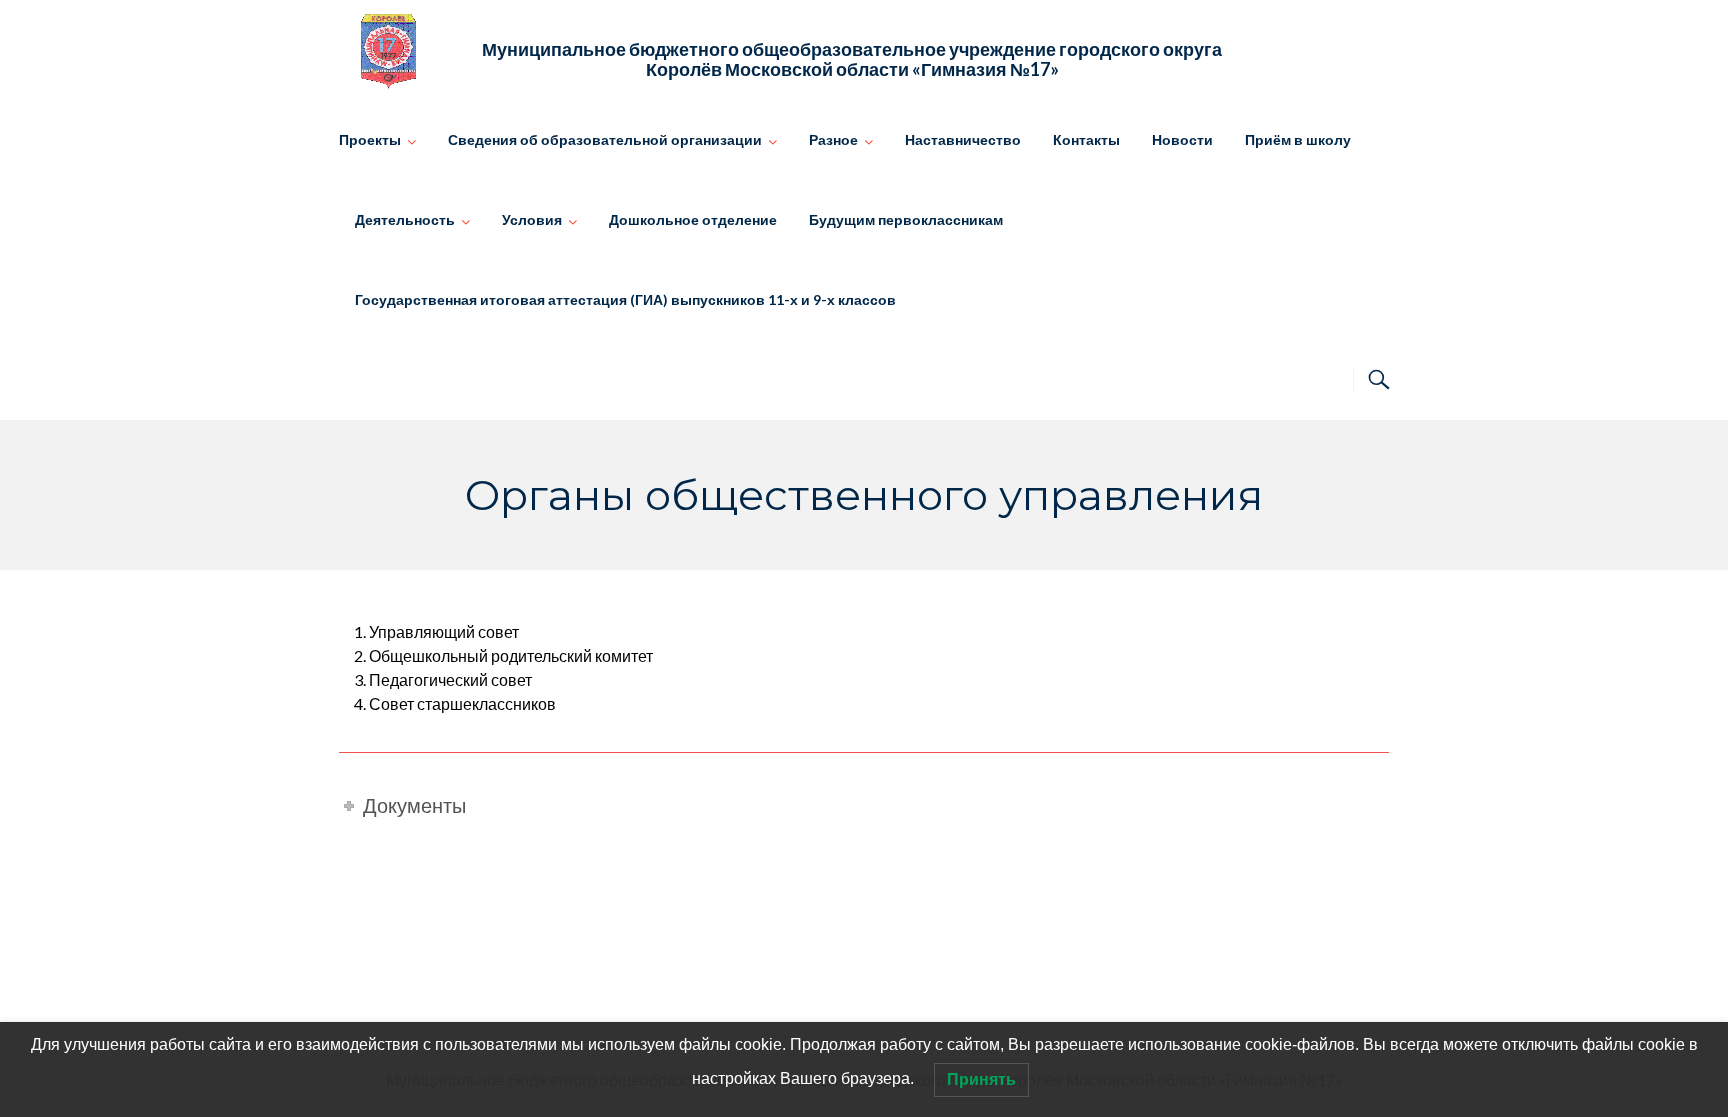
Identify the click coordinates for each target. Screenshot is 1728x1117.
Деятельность (405, 219)
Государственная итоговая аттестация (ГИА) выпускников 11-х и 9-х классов (625, 299)
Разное (833, 139)
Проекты (370, 139)
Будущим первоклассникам (906, 219)
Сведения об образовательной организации (605, 139)
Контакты (1086, 139)
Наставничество (963, 139)
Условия (532, 219)
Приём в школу (1298, 139)
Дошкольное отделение (693, 219)
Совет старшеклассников (462, 703)
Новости (1182, 139)
